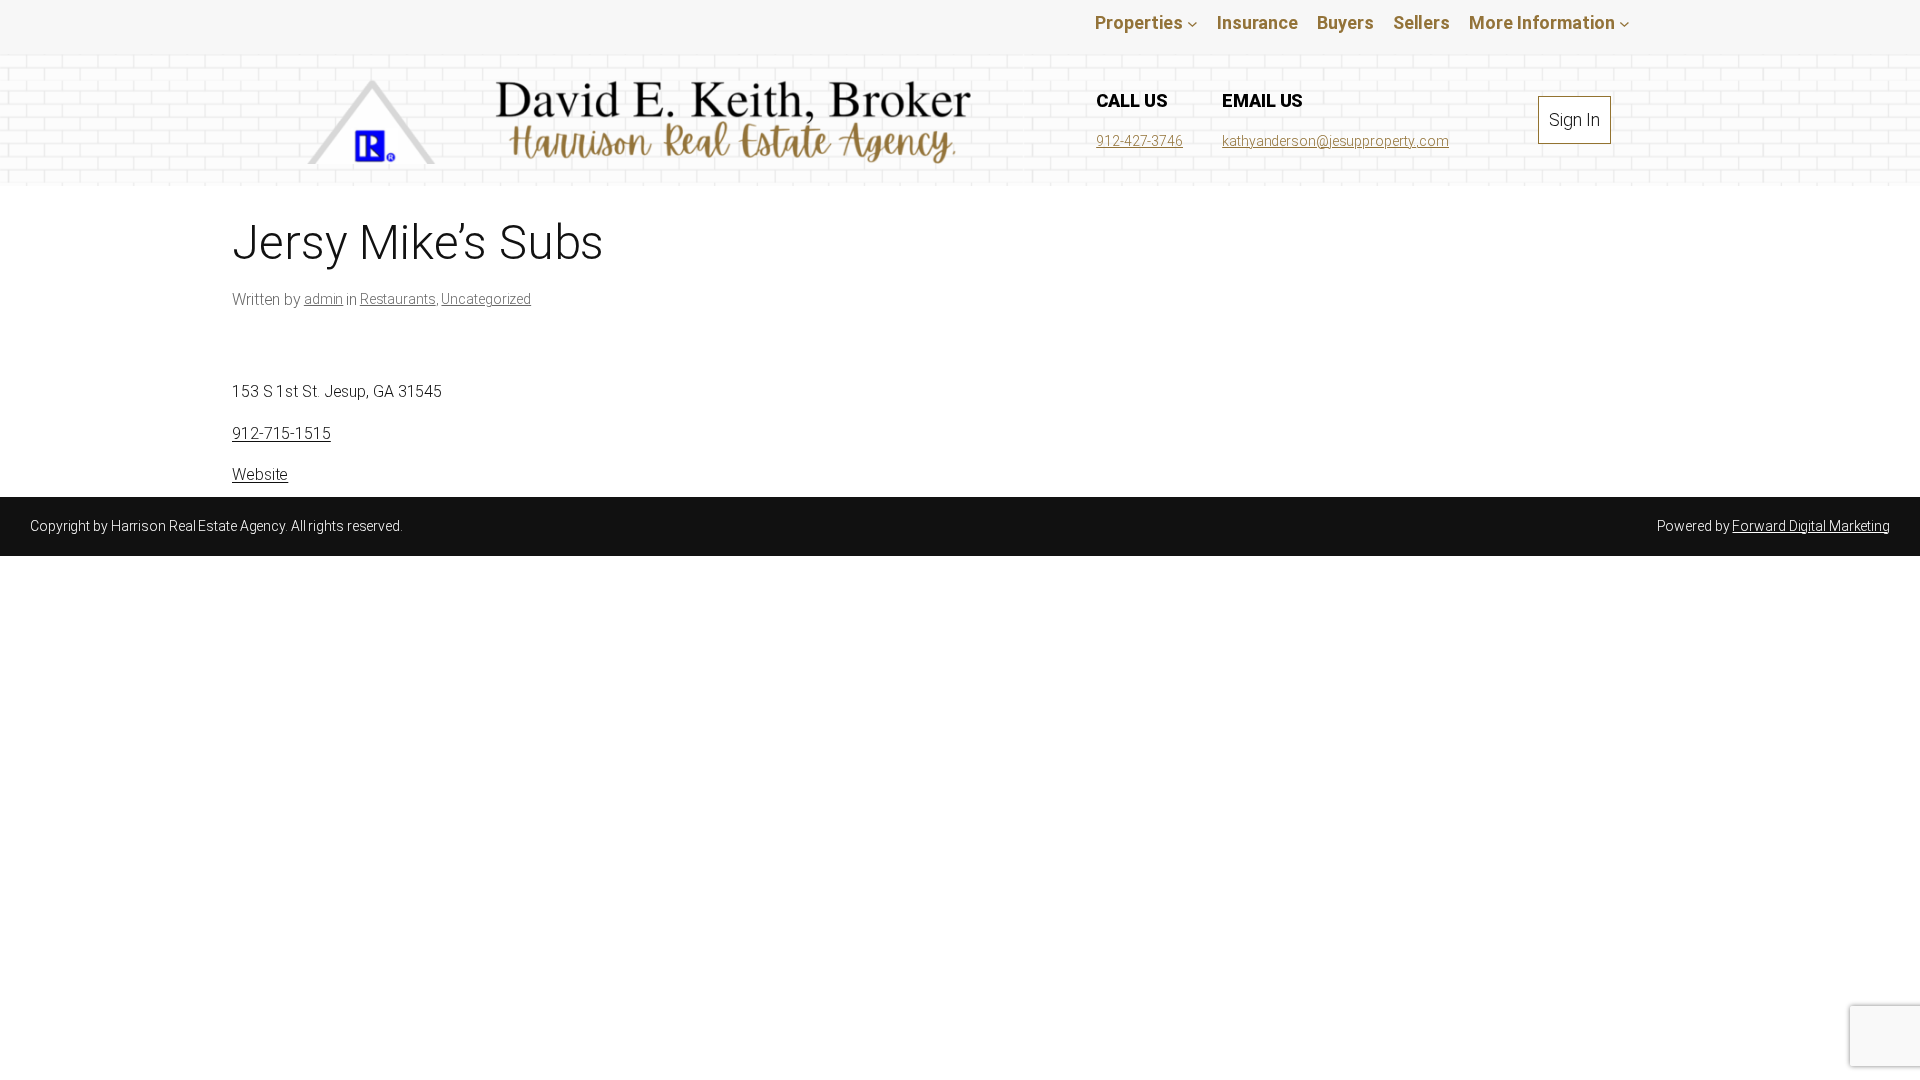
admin (324, 299)
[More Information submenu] (1624, 22)
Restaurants (398, 299)
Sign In (1574, 119)
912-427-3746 (1139, 141)
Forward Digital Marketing (1811, 526)
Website (260, 474)
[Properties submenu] (1192, 22)
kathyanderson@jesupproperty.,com (1335, 141)
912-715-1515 (281, 433)
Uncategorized (486, 299)
